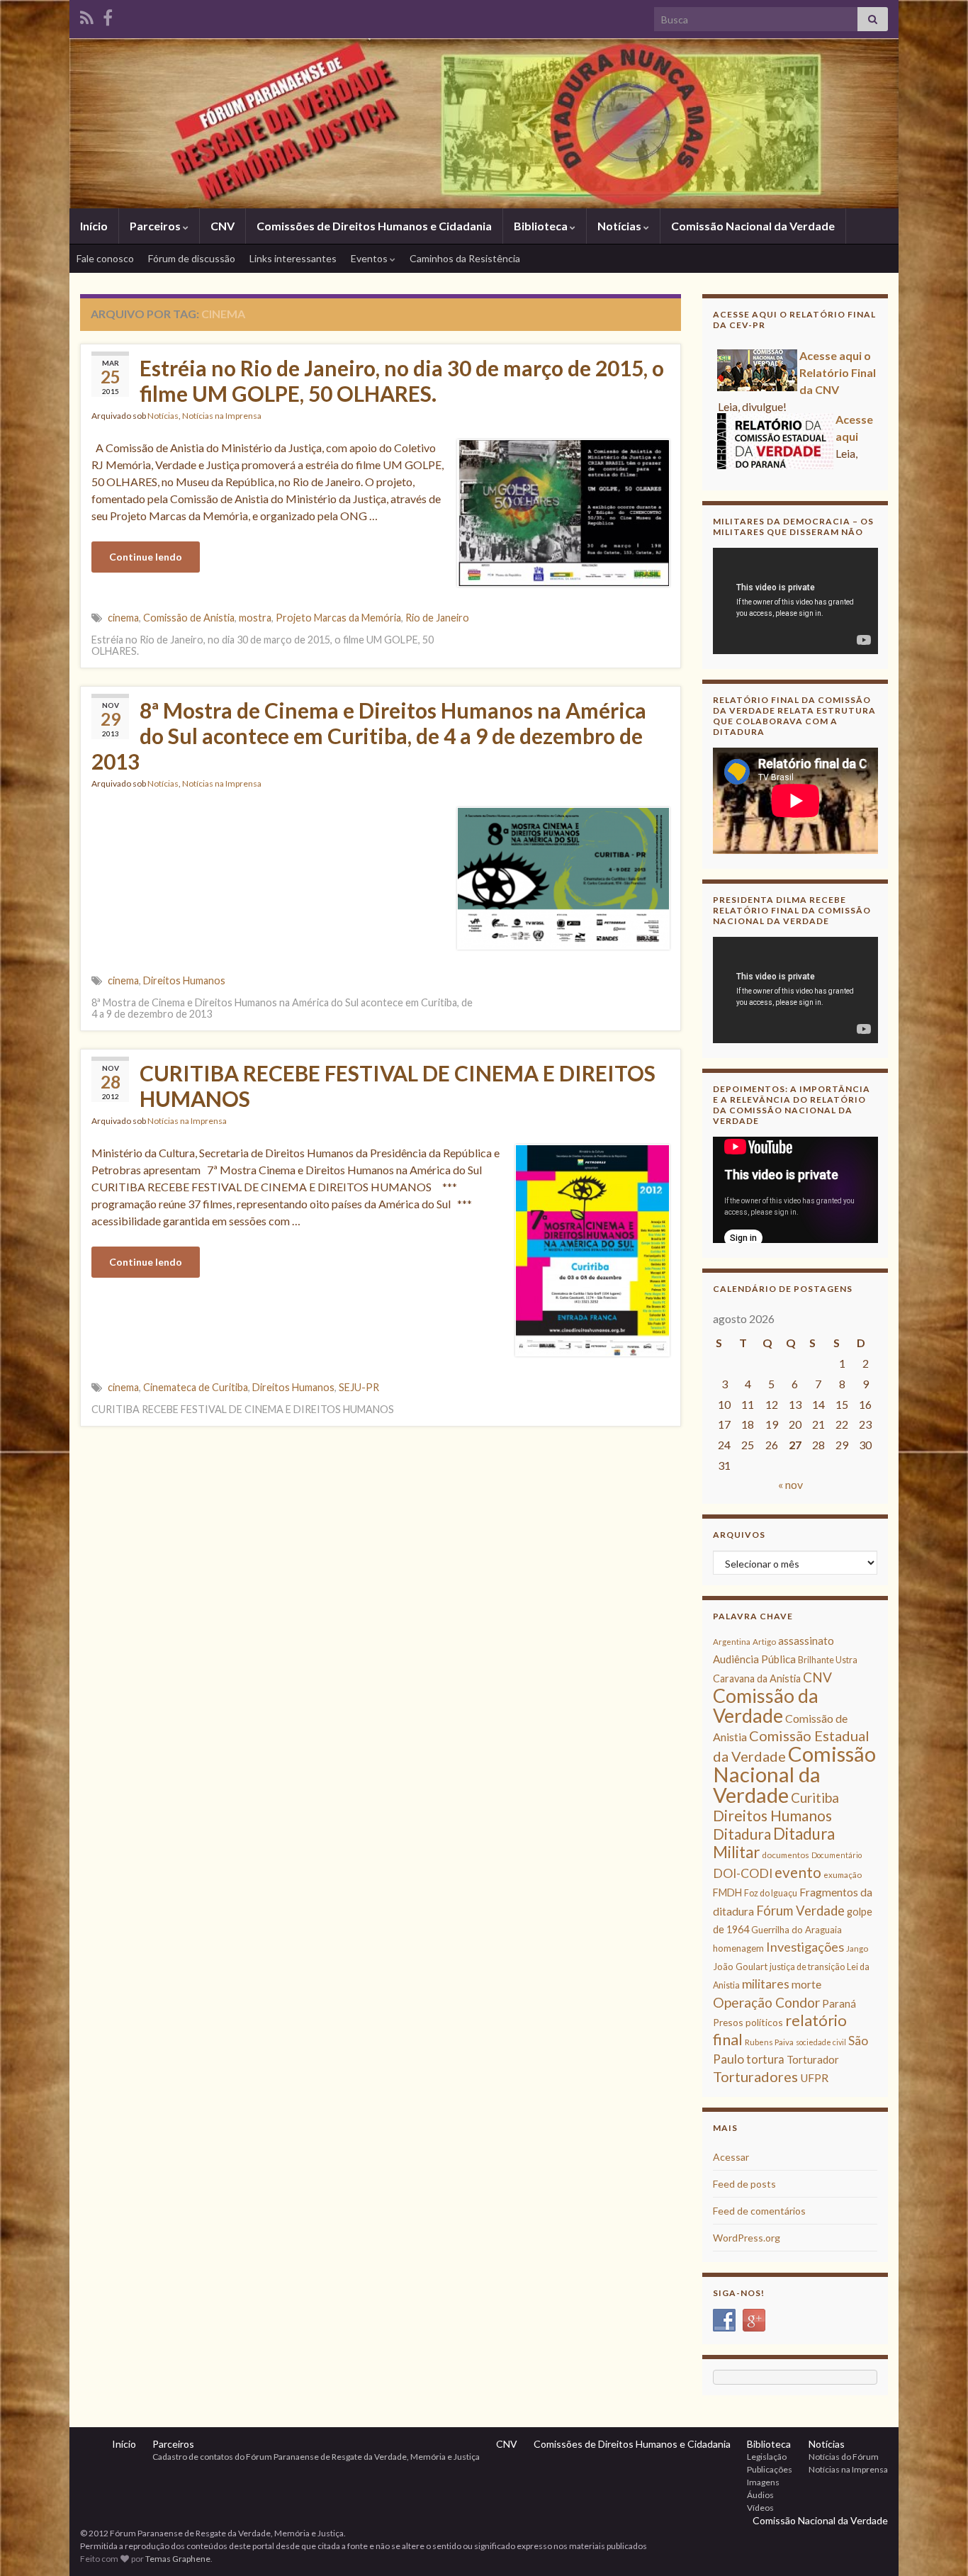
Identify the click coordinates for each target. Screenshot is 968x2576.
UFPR (814, 2078)
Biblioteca (542, 226)
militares (766, 1984)
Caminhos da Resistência (465, 258)
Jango (857, 1948)
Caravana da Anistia (757, 1678)
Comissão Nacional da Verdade (753, 226)
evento (798, 1872)
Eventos (370, 258)
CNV (223, 226)
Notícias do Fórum (844, 2457)
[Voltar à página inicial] (484, 123)
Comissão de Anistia (189, 618)
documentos (786, 1855)
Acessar (731, 2157)
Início (94, 226)
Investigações (805, 1947)
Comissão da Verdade (766, 1705)
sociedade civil (821, 2042)
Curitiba (815, 1798)
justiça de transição (807, 1967)
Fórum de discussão (192, 258)
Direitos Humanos (184, 980)
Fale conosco (105, 258)
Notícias (620, 226)
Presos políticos (748, 2022)
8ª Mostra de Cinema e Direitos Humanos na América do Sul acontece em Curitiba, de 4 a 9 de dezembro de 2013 (369, 736)
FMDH (727, 1892)
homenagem (738, 1948)
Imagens (763, 2482)
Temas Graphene (178, 2559)
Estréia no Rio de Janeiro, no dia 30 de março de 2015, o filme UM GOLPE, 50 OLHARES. (402, 381)
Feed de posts (744, 2184)
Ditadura (742, 1834)
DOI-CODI (743, 1873)
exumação (843, 1875)
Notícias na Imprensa (222, 416)
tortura (765, 2059)
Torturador (813, 2059)
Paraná (839, 2003)
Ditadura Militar (774, 1843)
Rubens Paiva (769, 2042)
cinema (123, 618)
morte (806, 1984)
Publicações (770, 2469)
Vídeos (760, 2508)
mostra (255, 618)
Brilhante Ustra (828, 1660)
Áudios (760, 2495)
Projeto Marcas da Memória (338, 618)
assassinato (806, 1641)
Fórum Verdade (800, 1911)
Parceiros (156, 226)
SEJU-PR (359, 1387)
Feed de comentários (759, 2211)
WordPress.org (747, 2238)
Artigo (764, 1642)
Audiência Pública (754, 1659)
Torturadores (755, 2076)
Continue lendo (146, 557)
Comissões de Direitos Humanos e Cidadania (374, 226)
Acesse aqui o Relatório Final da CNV (838, 370)
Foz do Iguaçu (771, 1893)
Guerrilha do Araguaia (797, 1930)
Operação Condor (766, 2002)
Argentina (732, 1642)
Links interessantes (293, 258)
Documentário (837, 1855)
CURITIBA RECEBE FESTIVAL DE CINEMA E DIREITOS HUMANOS (398, 1086)
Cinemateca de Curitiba (196, 1387)
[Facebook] (108, 15)
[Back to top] (936, 2544)
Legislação (767, 2457)
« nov (790, 1484)
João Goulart (740, 1967)
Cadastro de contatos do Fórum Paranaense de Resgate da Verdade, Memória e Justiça (316, 2457)
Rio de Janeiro (437, 618)
